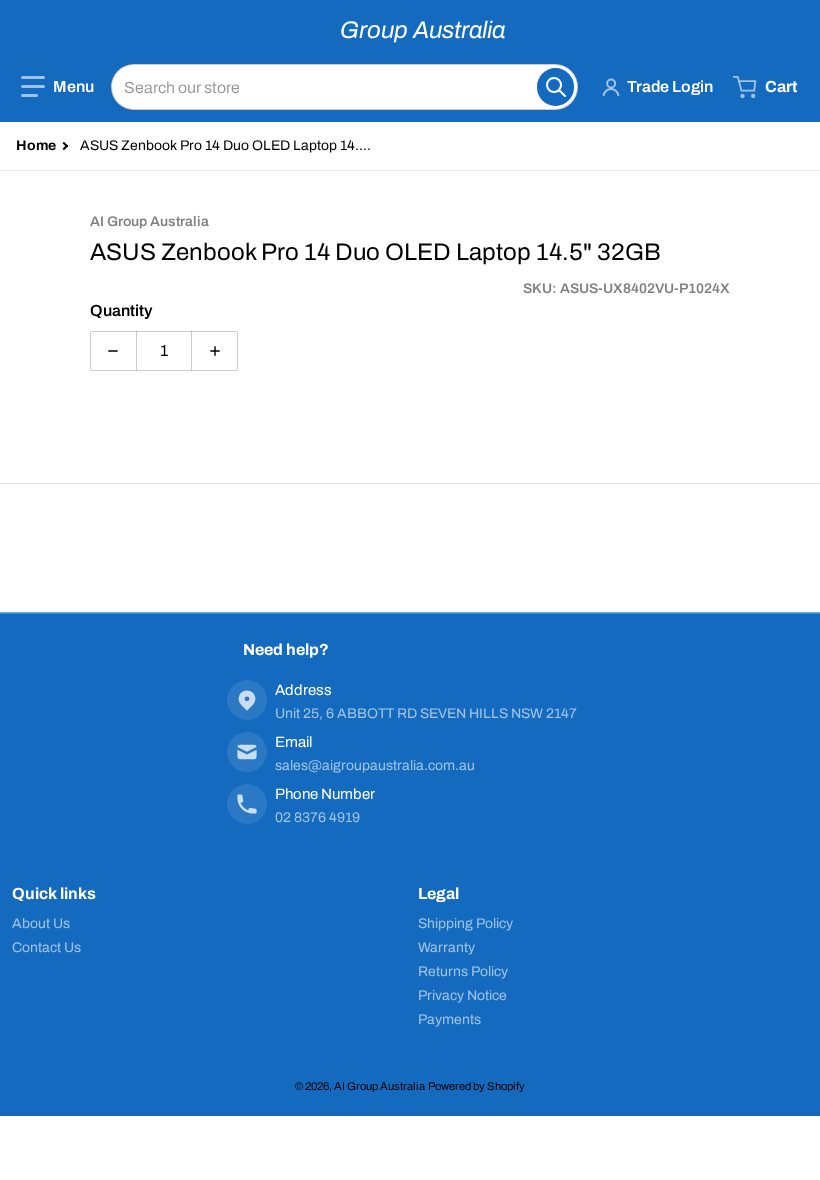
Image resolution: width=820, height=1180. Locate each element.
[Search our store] (555, 87)
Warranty (446, 947)
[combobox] (344, 87)
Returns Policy (463, 971)
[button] (57, 87)
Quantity (121, 310)
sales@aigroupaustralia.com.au (375, 765)
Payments (449, 1019)
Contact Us (46, 947)
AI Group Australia (379, 1086)
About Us (41, 923)
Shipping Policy (465, 923)
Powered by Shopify (476, 1086)
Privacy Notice (462, 995)
